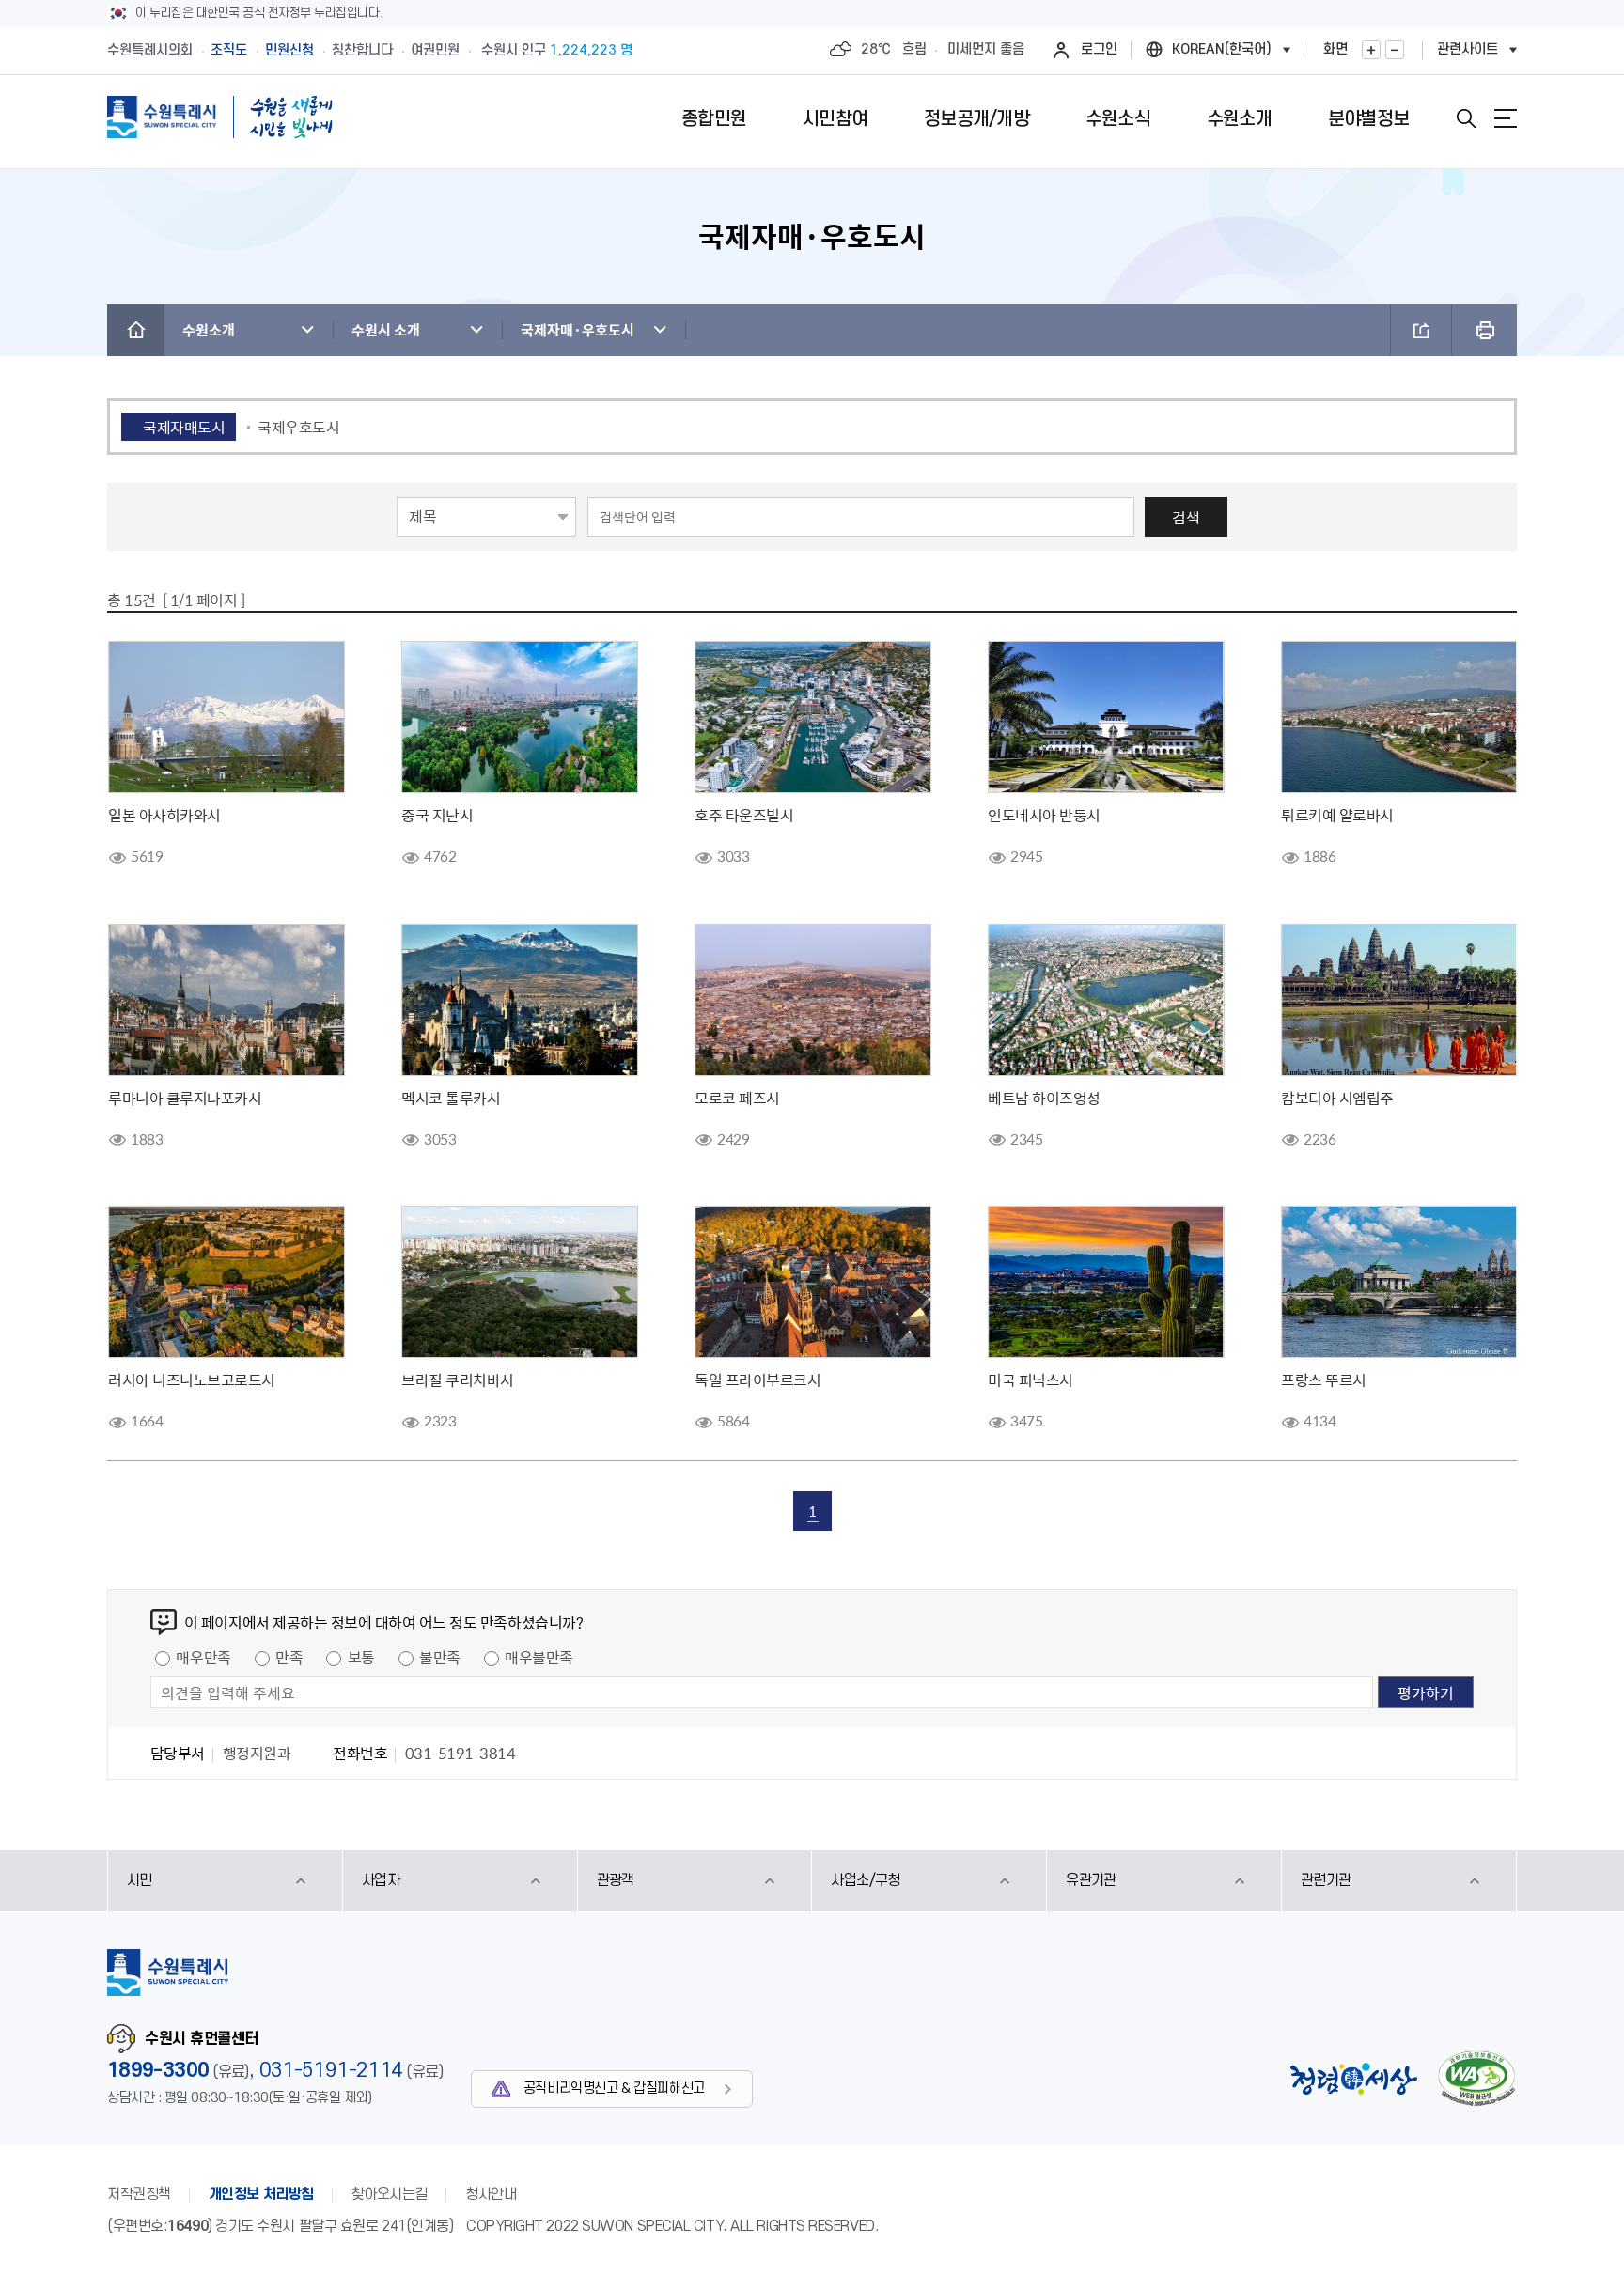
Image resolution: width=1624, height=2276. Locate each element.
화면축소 (1395, 50)
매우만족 (203, 1657)
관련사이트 (1468, 49)
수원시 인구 (557, 50)
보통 (361, 1657)
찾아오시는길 (390, 2194)
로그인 (1099, 49)
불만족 (440, 1657)
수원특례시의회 (150, 50)
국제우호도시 (298, 427)
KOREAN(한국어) (1222, 49)
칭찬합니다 (362, 50)
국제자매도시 (184, 427)
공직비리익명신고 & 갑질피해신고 (614, 2089)
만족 (289, 1657)
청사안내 (491, 2194)
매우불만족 (539, 1657)
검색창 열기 (1466, 118)
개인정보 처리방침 (261, 2194)
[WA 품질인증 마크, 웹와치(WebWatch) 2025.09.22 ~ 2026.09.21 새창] (1476, 2078)
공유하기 (1421, 330)
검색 (1186, 517)
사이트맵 (1506, 118)
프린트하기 (1484, 330)
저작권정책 (139, 2194)
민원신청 (289, 50)
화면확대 (1371, 50)
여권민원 (435, 50)
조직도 (229, 50)
